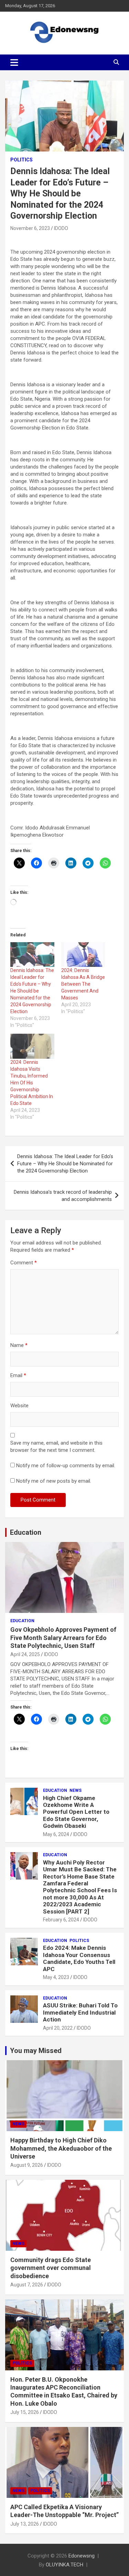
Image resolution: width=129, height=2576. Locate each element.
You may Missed (36, 2051)
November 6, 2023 (30, 228)
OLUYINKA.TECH (64, 2565)
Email (18, 1375)
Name (19, 1345)
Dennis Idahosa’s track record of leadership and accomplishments (63, 1196)
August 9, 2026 (27, 2165)
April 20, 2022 (58, 2028)
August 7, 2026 (27, 2285)
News (76, 1790)
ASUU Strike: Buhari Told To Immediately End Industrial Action (80, 2012)
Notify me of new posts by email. (54, 1481)
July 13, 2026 (25, 2524)
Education (26, 1532)
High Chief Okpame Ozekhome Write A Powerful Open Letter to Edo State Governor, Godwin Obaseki (76, 1812)
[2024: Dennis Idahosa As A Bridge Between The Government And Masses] (83, 955)
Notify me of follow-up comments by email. (66, 1466)
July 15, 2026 (25, 2412)
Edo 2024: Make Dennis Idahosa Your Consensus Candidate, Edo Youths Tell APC (79, 1958)
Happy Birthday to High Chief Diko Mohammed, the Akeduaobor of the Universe (61, 2148)
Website (19, 1406)
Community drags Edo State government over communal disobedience (51, 2268)
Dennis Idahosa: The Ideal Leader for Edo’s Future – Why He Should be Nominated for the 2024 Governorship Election (32, 991)
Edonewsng (82, 2556)
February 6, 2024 (61, 1920)
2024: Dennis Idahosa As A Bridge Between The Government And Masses (83, 984)
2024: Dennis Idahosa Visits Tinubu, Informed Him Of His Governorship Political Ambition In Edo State (32, 1083)
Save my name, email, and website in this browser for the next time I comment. (56, 1447)
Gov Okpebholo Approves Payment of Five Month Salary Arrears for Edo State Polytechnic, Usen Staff (63, 1638)
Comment (24, 1263)
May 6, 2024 (56, 1834)
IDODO (61, 228)
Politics (21, 160)
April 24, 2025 (25, 1654)
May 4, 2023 (56, 1977)
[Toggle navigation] (14, 62)
